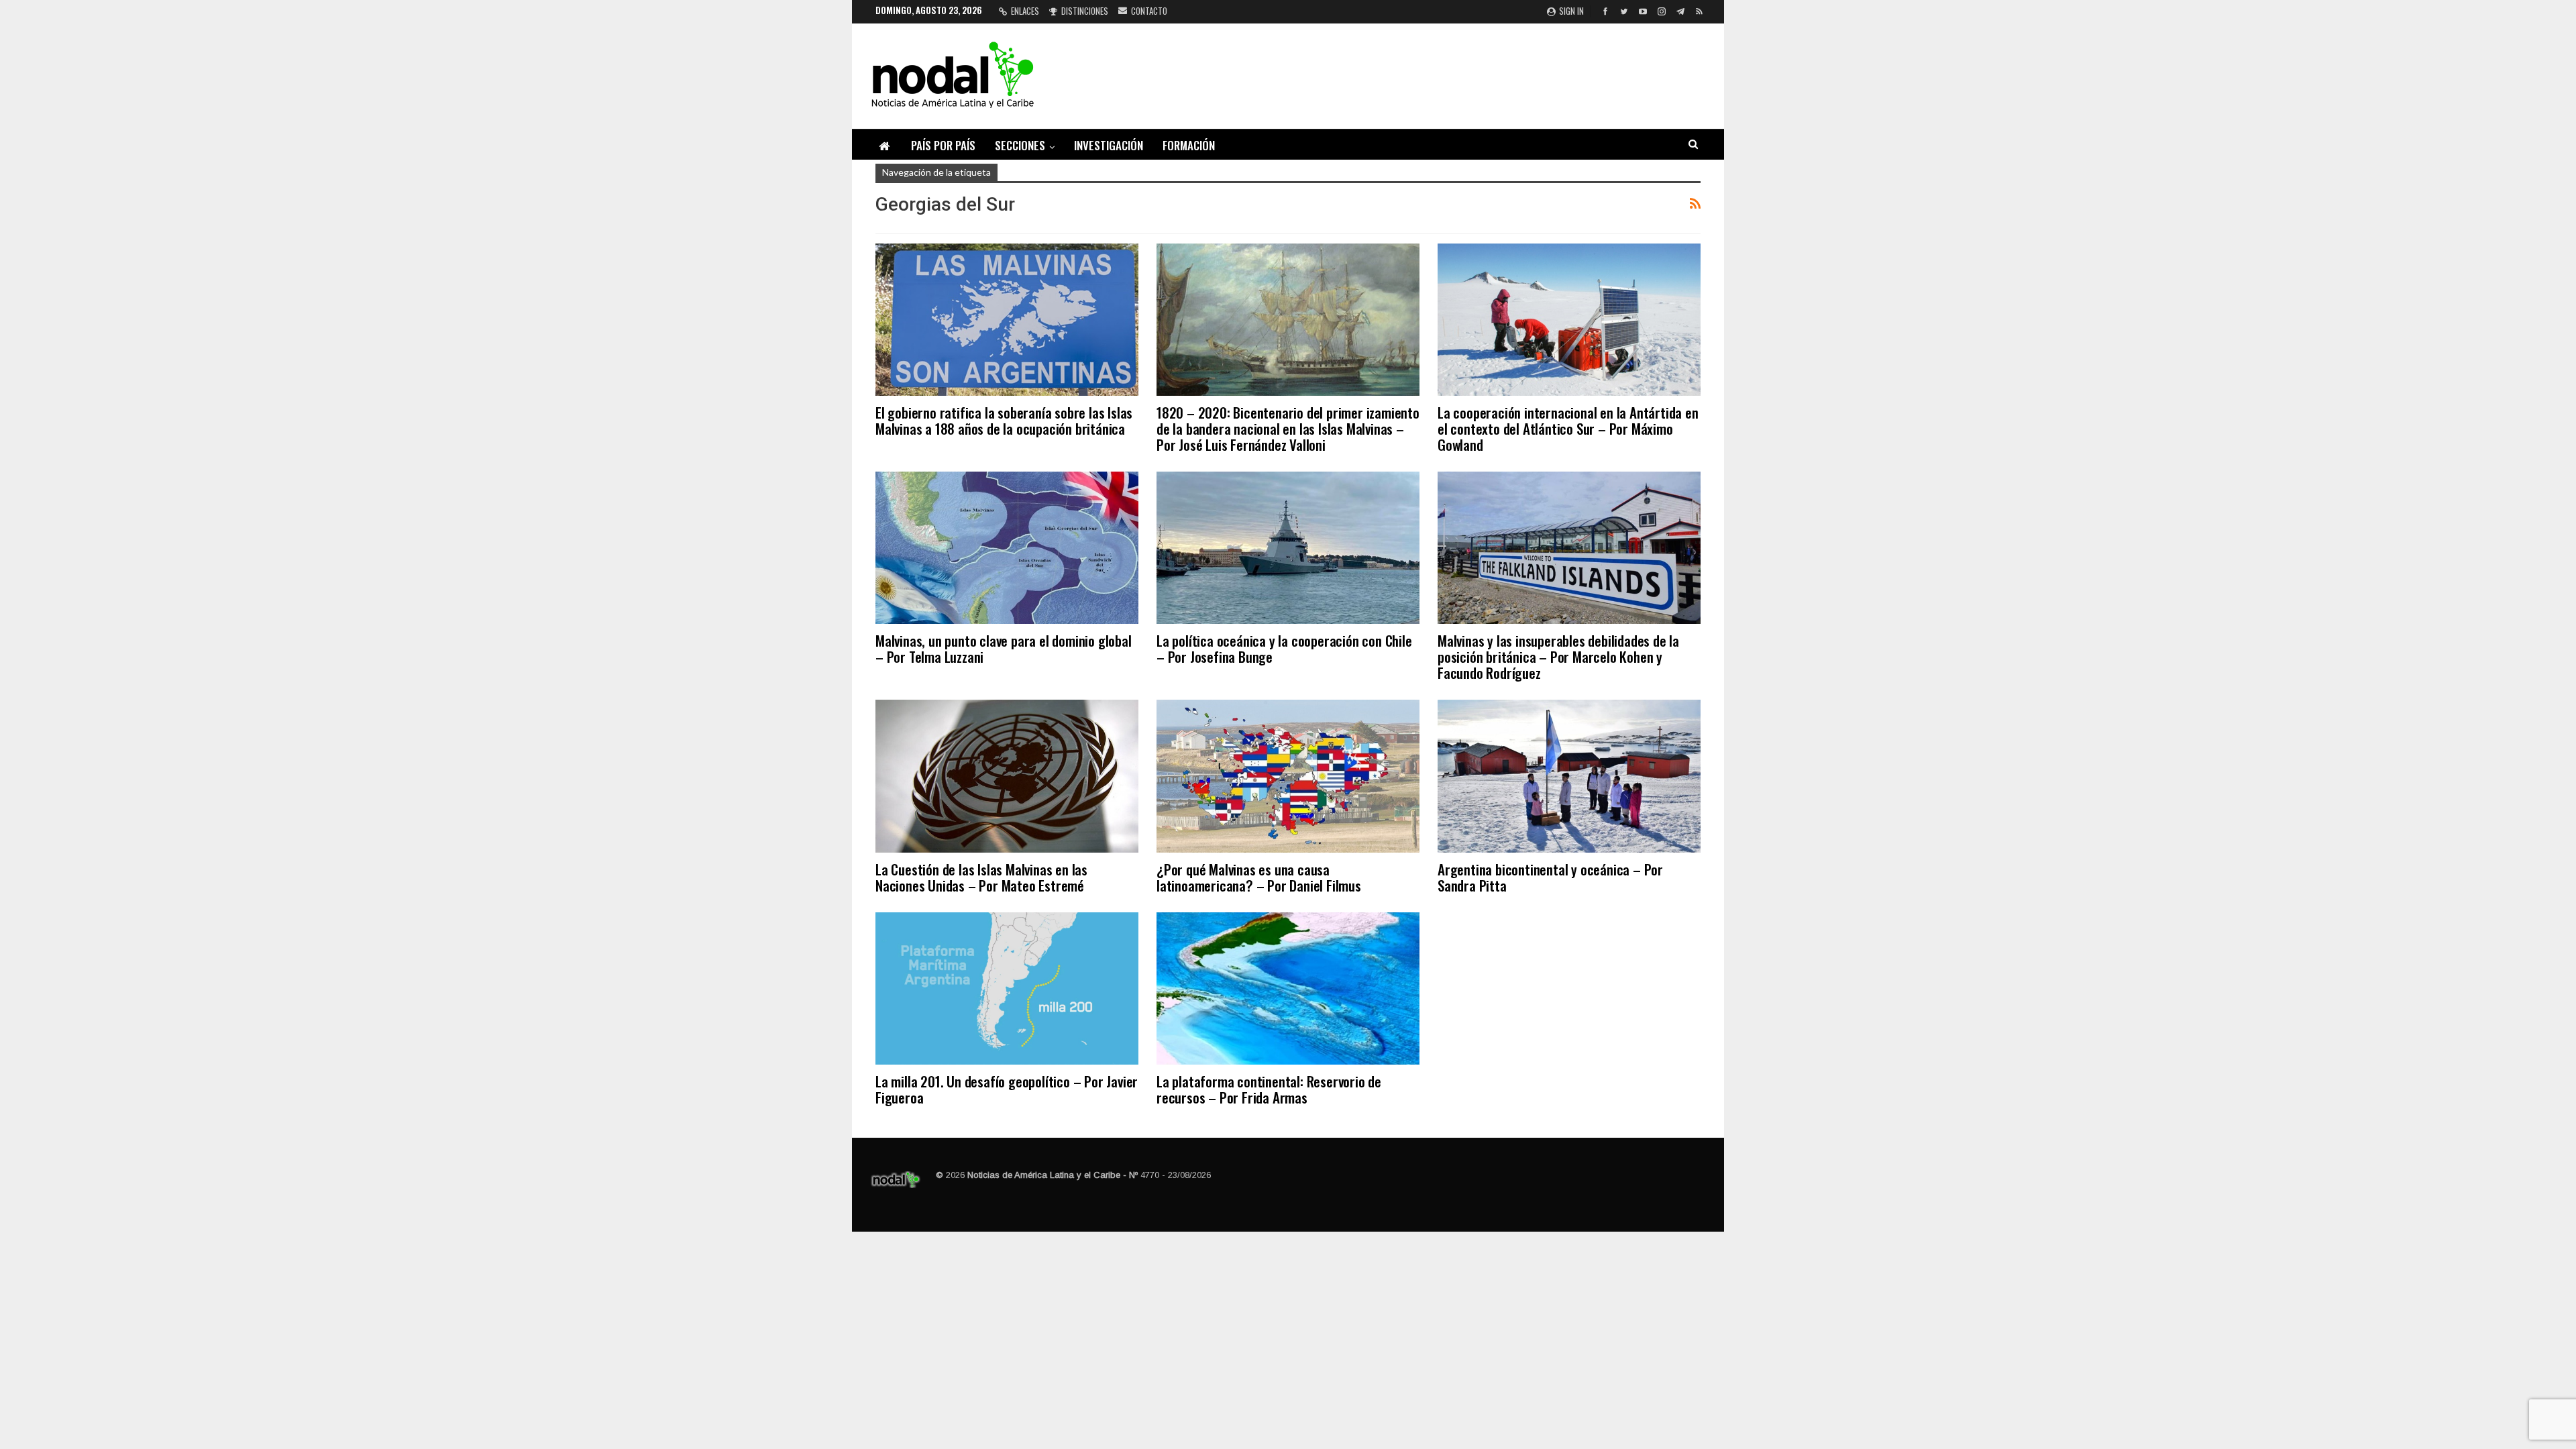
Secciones (1020, 145)
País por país (943, 145)
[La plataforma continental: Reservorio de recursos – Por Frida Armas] (1288, 988)
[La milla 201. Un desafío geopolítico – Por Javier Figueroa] (1007, 988)
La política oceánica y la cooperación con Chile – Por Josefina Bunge (1284, 648)
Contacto (1149, 11)
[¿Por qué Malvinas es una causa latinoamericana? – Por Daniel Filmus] (1288, 776)
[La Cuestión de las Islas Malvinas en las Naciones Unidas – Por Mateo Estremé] (1007, 776)
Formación (1189, 145)
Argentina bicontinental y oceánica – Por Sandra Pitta (1550, 877)
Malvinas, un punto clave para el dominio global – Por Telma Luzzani (1004, 648)
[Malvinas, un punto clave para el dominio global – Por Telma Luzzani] (1007, 548)
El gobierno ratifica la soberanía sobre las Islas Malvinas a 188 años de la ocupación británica (1004, 420)
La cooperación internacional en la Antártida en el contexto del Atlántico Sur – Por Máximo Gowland (1568, 428)
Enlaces (1025, 11)
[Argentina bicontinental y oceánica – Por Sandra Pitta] (1569, 776)
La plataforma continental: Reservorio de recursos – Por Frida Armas (1269, 1089)
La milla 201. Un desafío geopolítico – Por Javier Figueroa (1007, 1089)
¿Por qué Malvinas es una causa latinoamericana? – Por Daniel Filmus (1259, 877)
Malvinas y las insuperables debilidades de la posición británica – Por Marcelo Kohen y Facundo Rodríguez (1558, 656)
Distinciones (1085, 11)
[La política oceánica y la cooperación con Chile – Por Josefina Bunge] (1288, 548)
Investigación (1109, 145)
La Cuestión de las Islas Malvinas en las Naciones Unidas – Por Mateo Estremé (981, 877)
